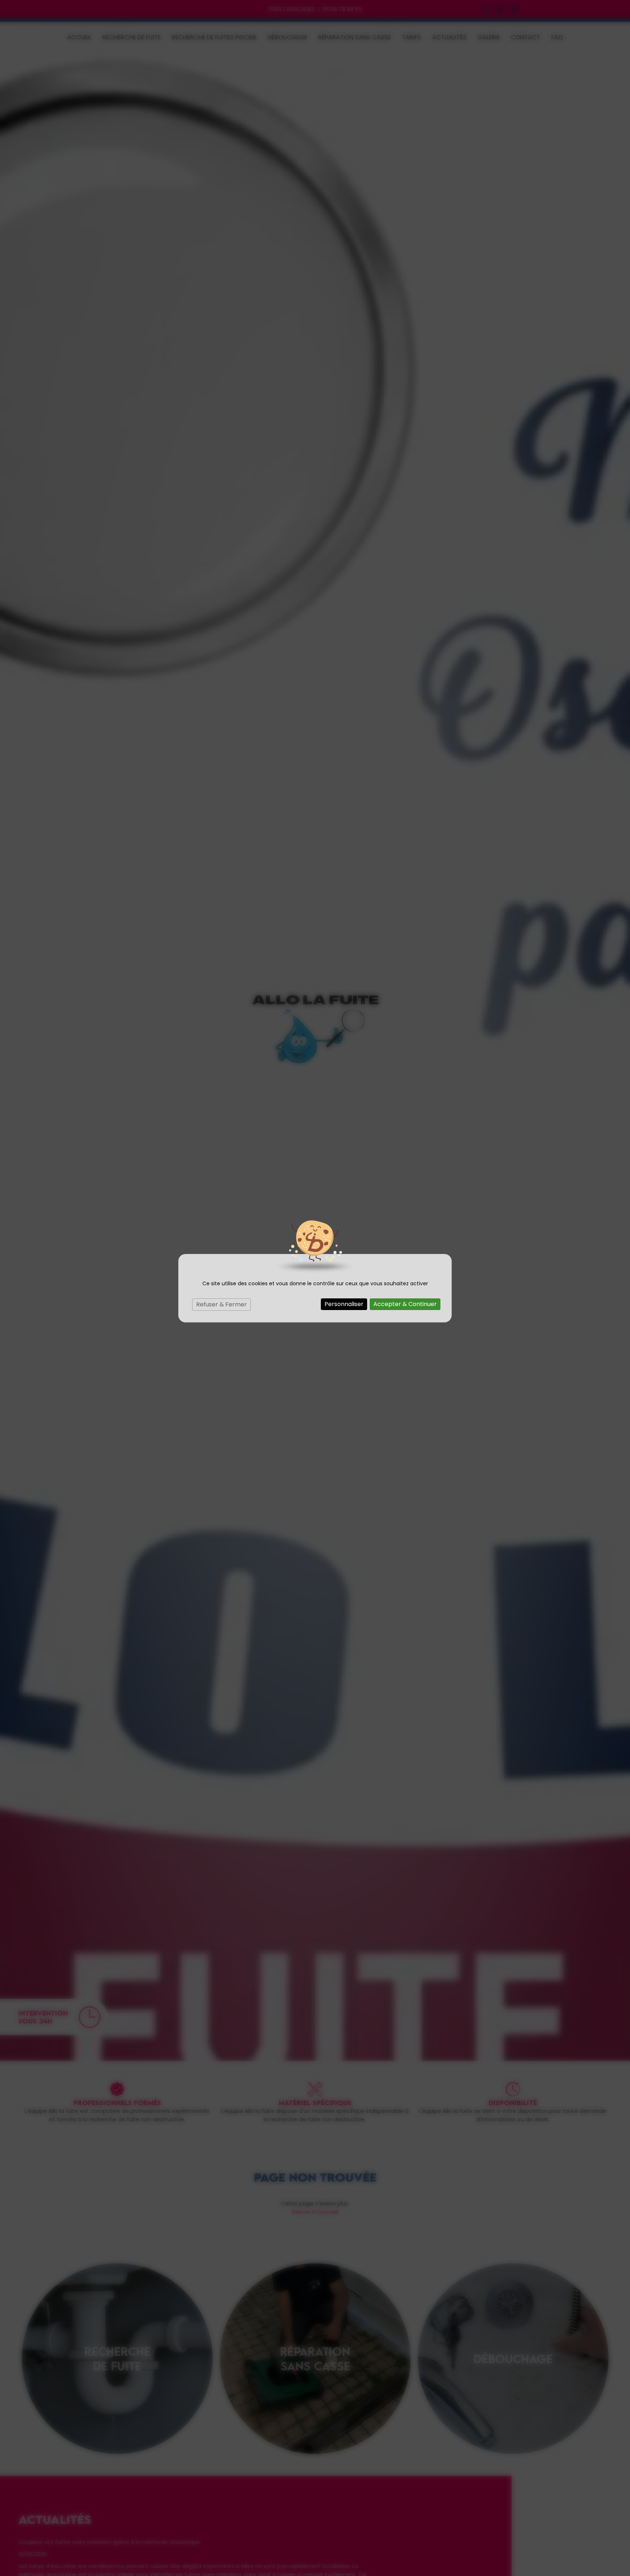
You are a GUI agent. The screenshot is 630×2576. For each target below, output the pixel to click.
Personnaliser (344, 1304)
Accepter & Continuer (405, 1304)
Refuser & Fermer (221, 1304)
